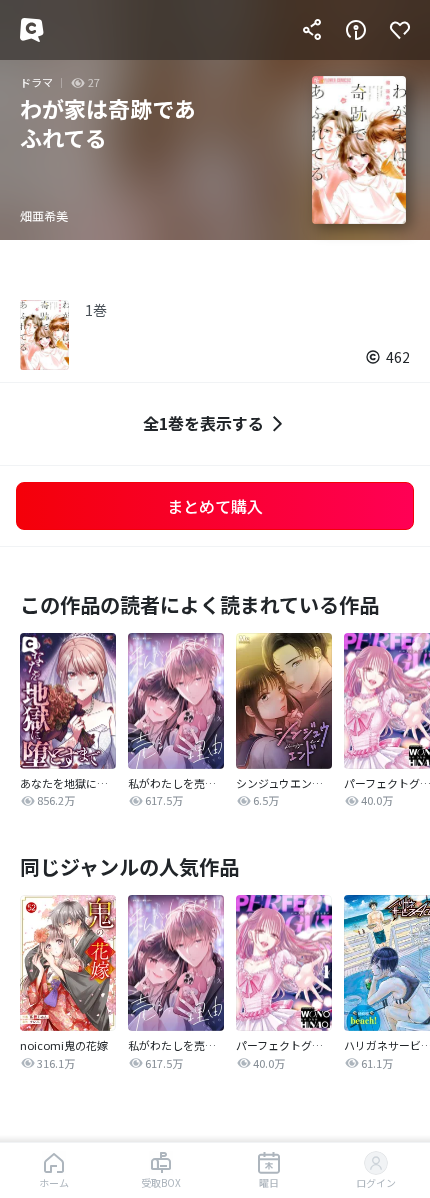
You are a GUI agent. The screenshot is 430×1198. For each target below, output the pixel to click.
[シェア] (312, 30)
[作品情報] (356, 30)
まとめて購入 (215, 506)
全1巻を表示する (203, 423)
